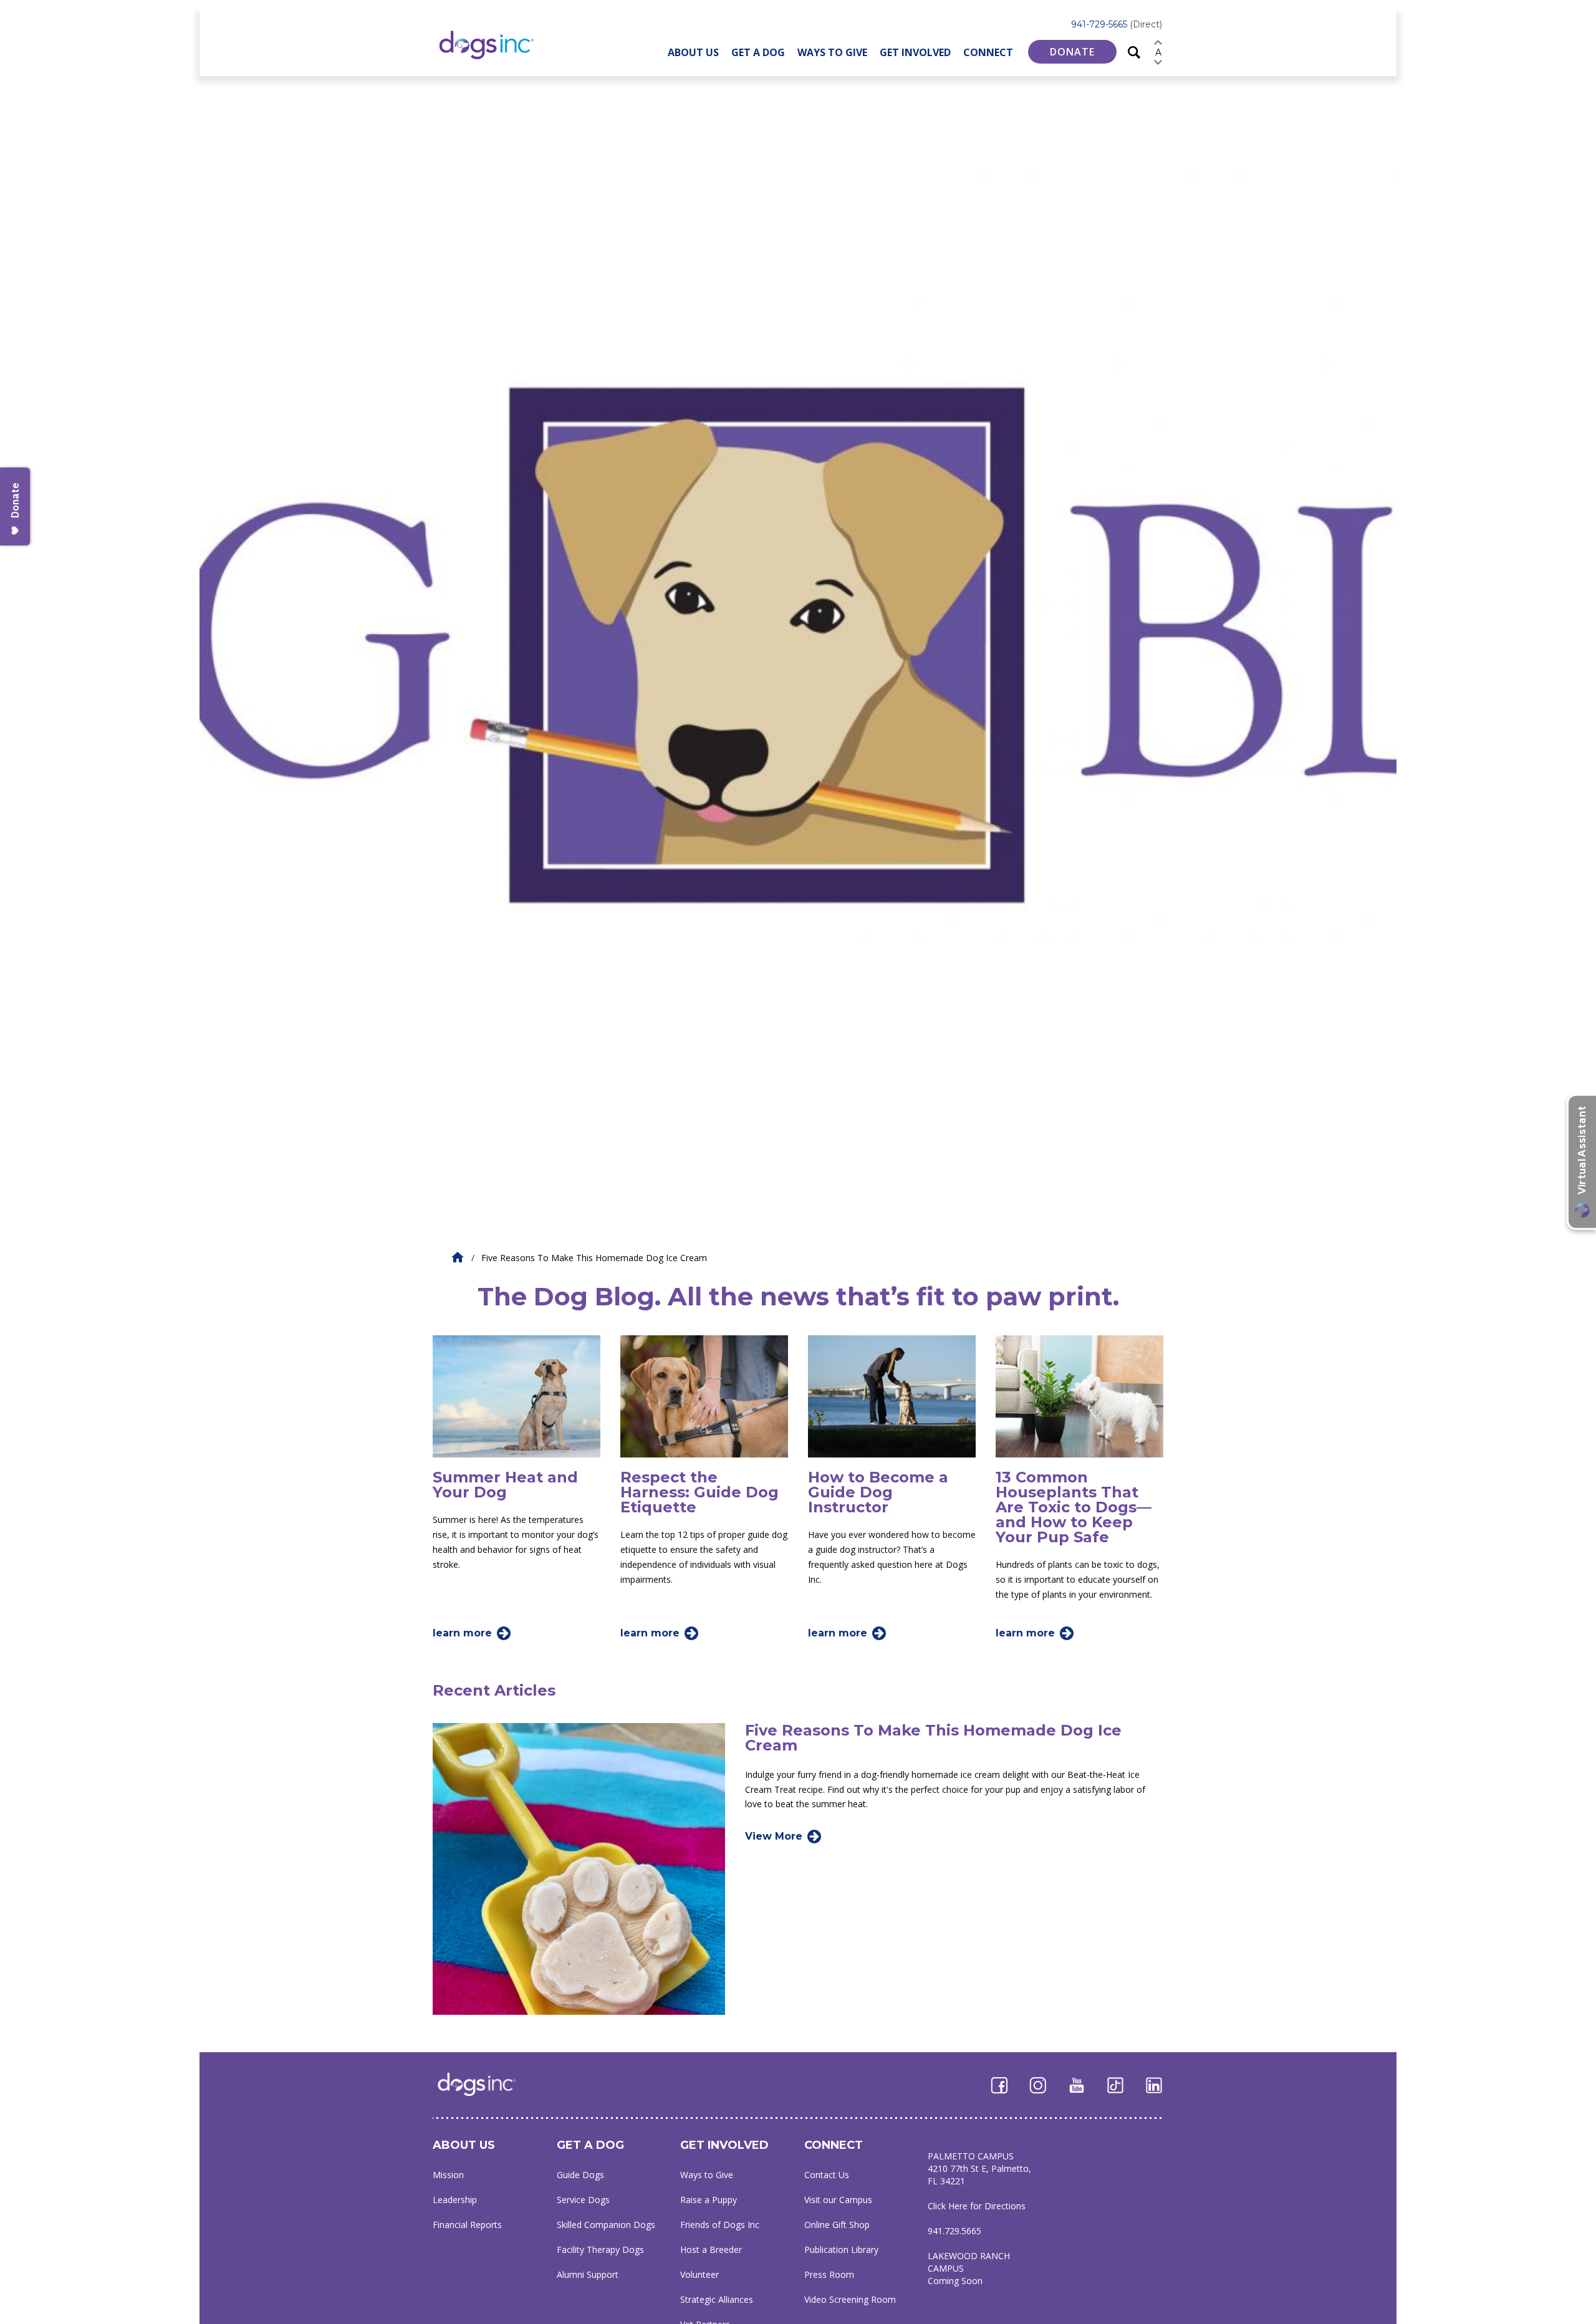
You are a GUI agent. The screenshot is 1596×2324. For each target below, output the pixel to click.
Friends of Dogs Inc (720, 2225)
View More (774, 1836)
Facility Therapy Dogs (600, 2250)
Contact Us (827, 2175)
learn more (462, 1633)
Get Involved (915, 52)
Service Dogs (583, 2200)
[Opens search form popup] (1134, 51)
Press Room (829, 2274)
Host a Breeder (711, 2250)
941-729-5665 (1117, 24)
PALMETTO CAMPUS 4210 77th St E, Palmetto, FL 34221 (979, 2168)
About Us (693, 52)
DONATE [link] (1072, 52)
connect (834, 2145)
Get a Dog (758, 52)
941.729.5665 (954, 2231)
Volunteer (699, 2274)
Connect (988, 52)
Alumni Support (588, 2274)
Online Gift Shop (837, 2225)
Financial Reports (467, 2225)
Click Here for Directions (977, 2206)
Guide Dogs (580, 2175)
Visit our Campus (838, 2200)
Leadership (455, 2200)
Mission (448, 2175)
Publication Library (841, 2250)
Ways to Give (832, 52)
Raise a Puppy (709, 2200)
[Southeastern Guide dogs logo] (497, 45)
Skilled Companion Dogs (606, 2225)
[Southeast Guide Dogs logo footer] (485, 2084)
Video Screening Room (850, 2299)
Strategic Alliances (717, 2299)
